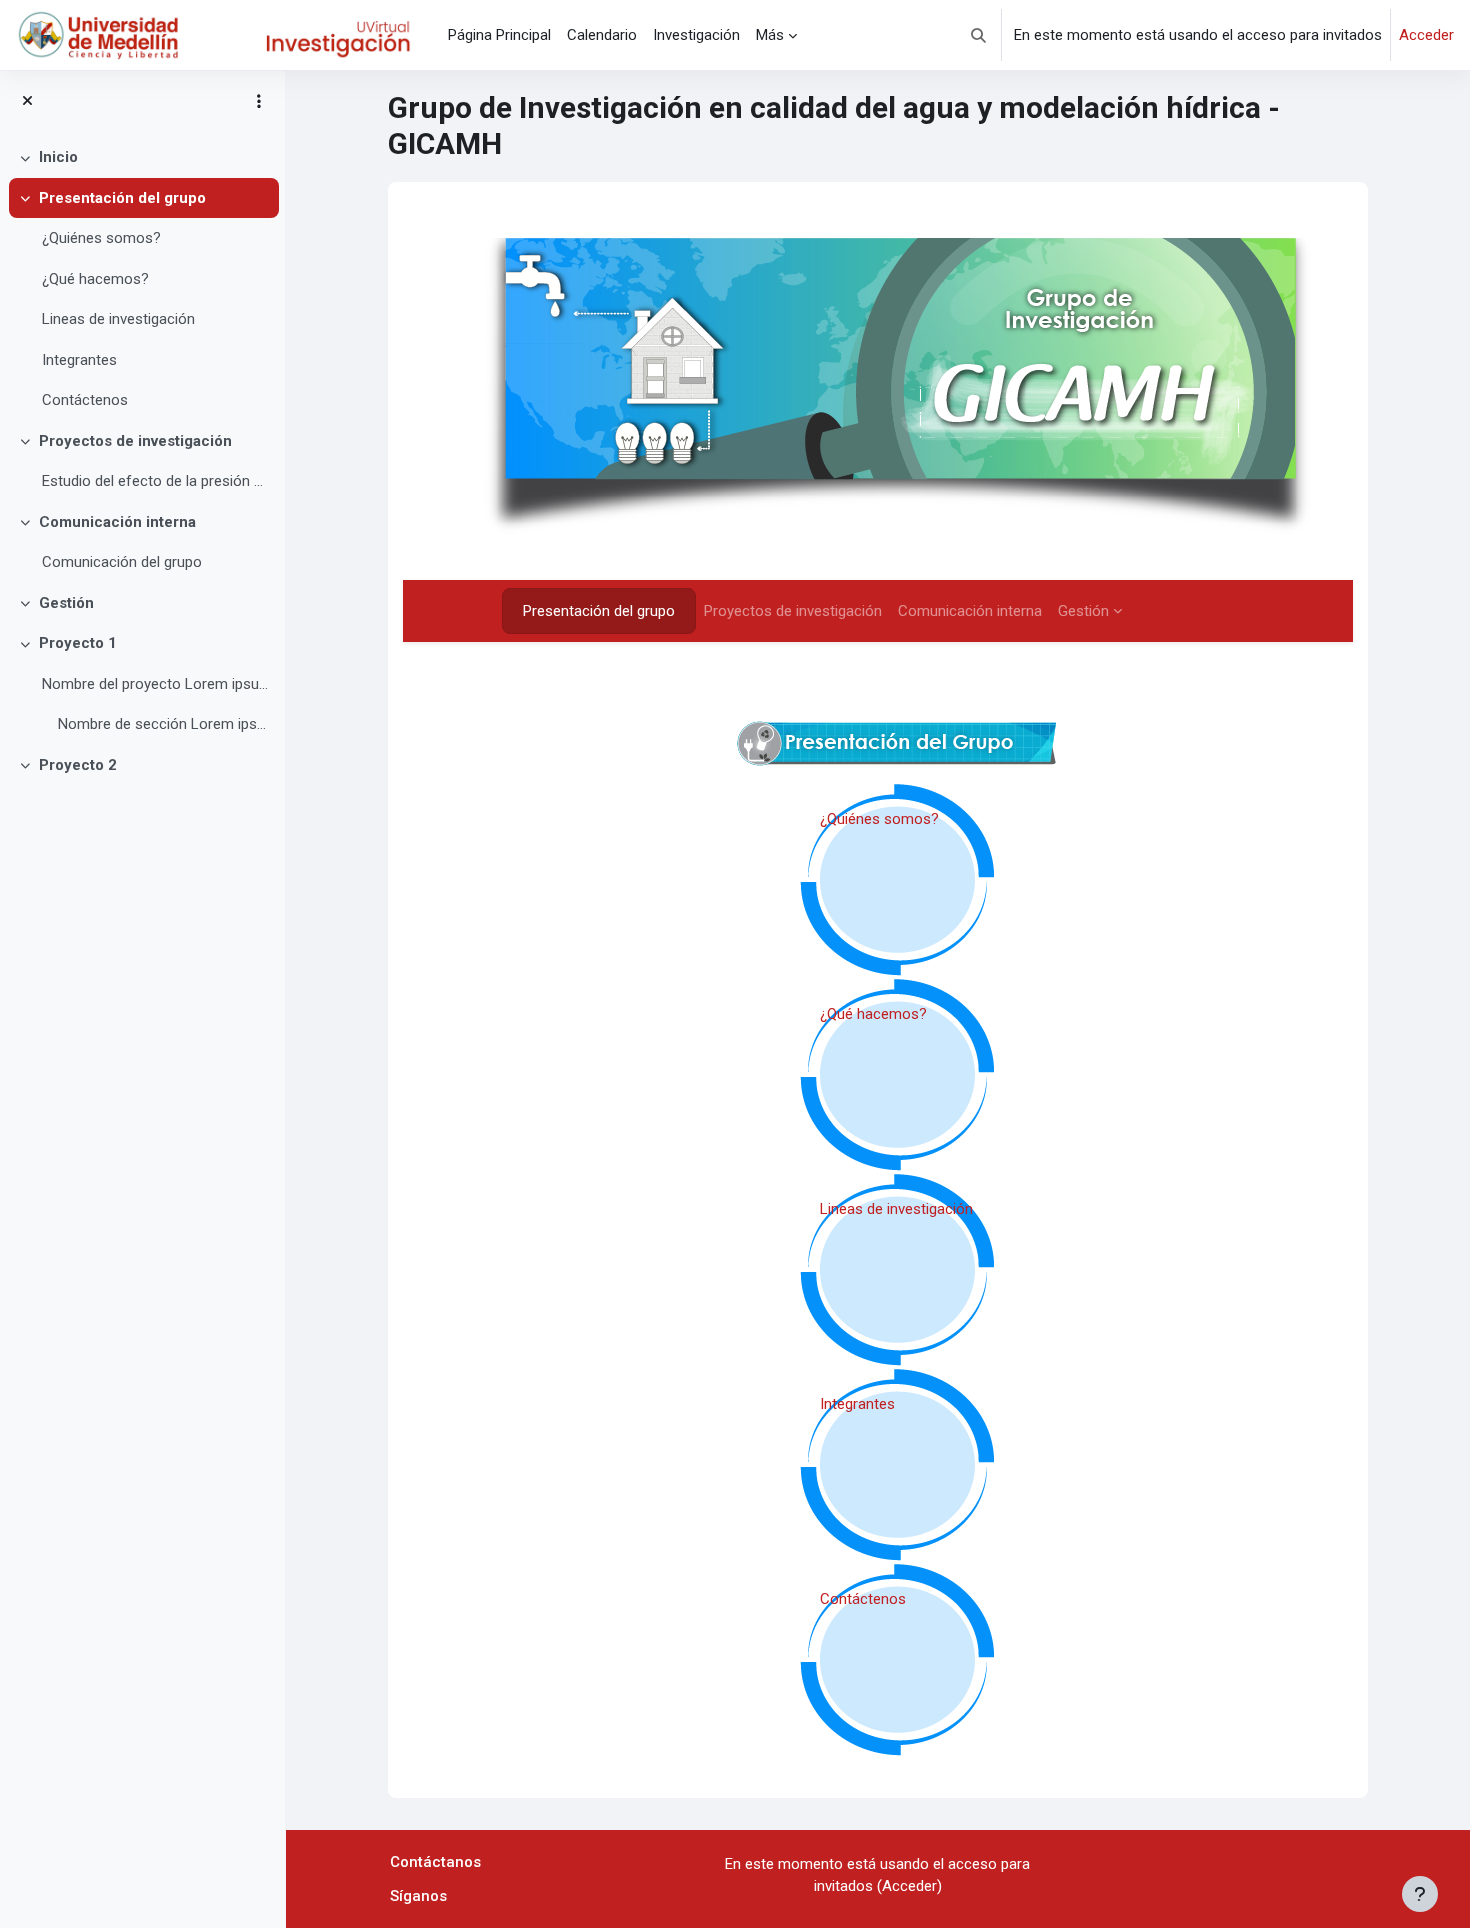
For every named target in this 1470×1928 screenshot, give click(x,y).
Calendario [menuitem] (602, 35)
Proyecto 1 (78, 643)
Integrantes (79, 360)
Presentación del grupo (122, 198)
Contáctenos (85, 400)
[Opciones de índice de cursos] (259, 101)
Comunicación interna (117, 522)
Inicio (58, 157)
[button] (978, 35)
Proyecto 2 (78, 765)
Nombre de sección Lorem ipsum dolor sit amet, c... (163, 724)
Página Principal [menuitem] (499, 35)
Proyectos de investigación (135, 441)
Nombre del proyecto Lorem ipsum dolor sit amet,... (155, 684)
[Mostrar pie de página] (1420, 1894)
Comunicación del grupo (122, 562)
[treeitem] (142, 157)
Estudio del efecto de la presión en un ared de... (155, 481)
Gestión (66, 603)
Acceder (1426, 35)
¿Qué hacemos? (95, 279)
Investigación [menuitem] (696, 35)
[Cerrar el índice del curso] (27, 101)
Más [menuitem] (770, 35)
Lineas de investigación (118, 319)
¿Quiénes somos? (101, 238)
